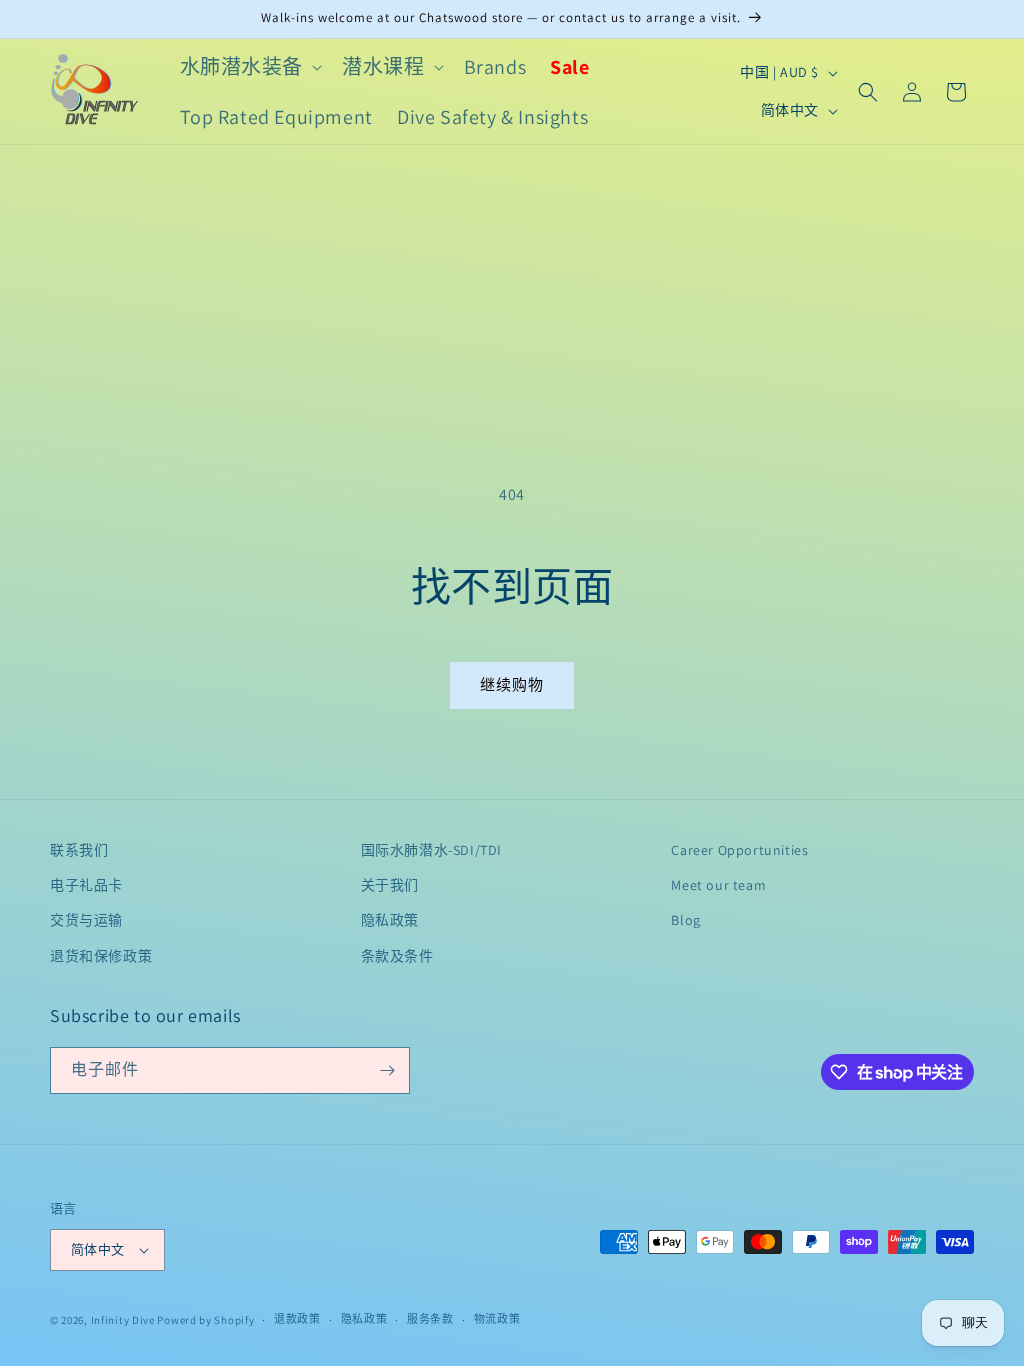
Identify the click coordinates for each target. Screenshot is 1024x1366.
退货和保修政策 (101, 956)
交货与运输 (86, 920)
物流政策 (497, 1319)
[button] (249, 67)
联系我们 (79, 850)
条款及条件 (397, 956)
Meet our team (718, 885)
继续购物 (512, 684)
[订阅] (387, 1070)
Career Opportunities (739, 850)
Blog (685, 920)
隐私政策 (390, 920)
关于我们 (390, 885)
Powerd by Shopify (205, 1320)
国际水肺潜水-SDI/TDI (431, 850)
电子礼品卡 (86, 885)
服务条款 (430, 1319)
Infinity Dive (123, 1320)
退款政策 (297, 1319)
